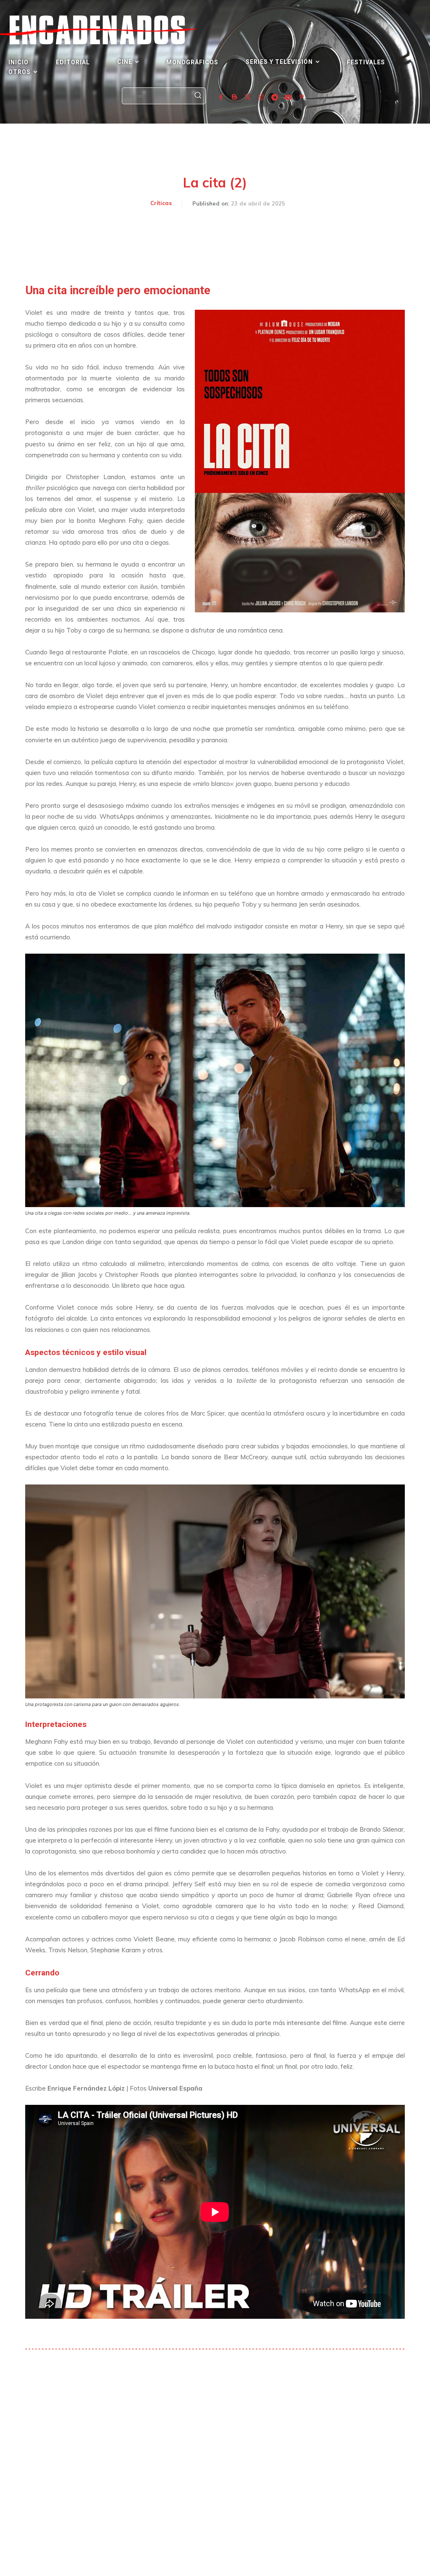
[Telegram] (275, 98)
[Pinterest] (302, 98)
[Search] (198, 96)
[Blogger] (234, 98)
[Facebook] (221, 98)
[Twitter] (248, 98)
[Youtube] (288, 98)
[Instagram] (261, 98)
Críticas (161, 203)
